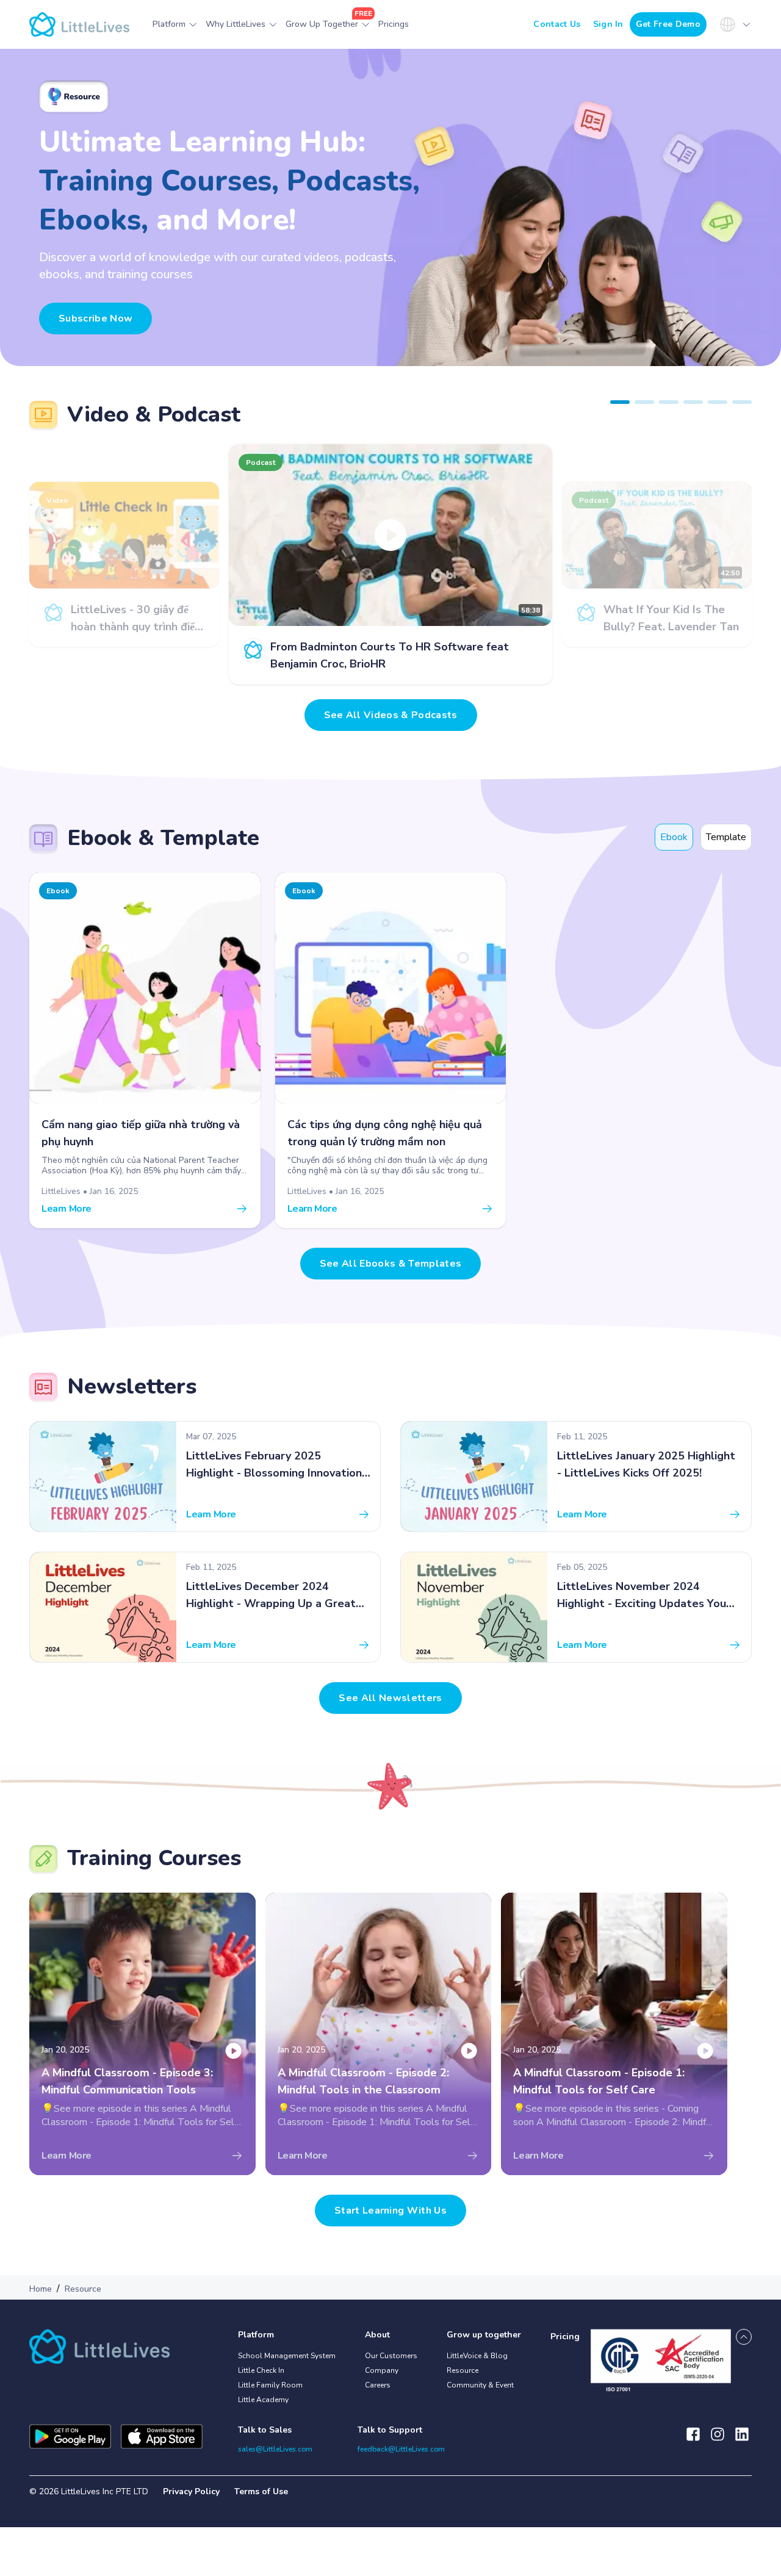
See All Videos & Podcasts (391, 715)
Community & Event (480, 2385)
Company (382, 2370)
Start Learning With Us (390, 2211)
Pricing (565, 2337)
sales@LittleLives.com (275, 2449)
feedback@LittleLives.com (401, 2449)
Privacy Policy (191, 2491)
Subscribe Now (95, 318)
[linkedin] (742, 2440)
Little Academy (263, 2400)
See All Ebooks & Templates (390, 1264)
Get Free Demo (668, 24)
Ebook (674, 837)
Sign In (608, 24)
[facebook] (693, 2440)
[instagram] (718, 2440)
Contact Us (557, 24)
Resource (462, 2370)
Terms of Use (261, 2491)
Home (41, 2289)
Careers (378, 2385)
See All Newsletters (390, 1698)
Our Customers (391, 2356)
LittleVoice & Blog (477, 2356)
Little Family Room (270, 2385)
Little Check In (261, 2370)
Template (726, 837)
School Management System (287, 2356)
